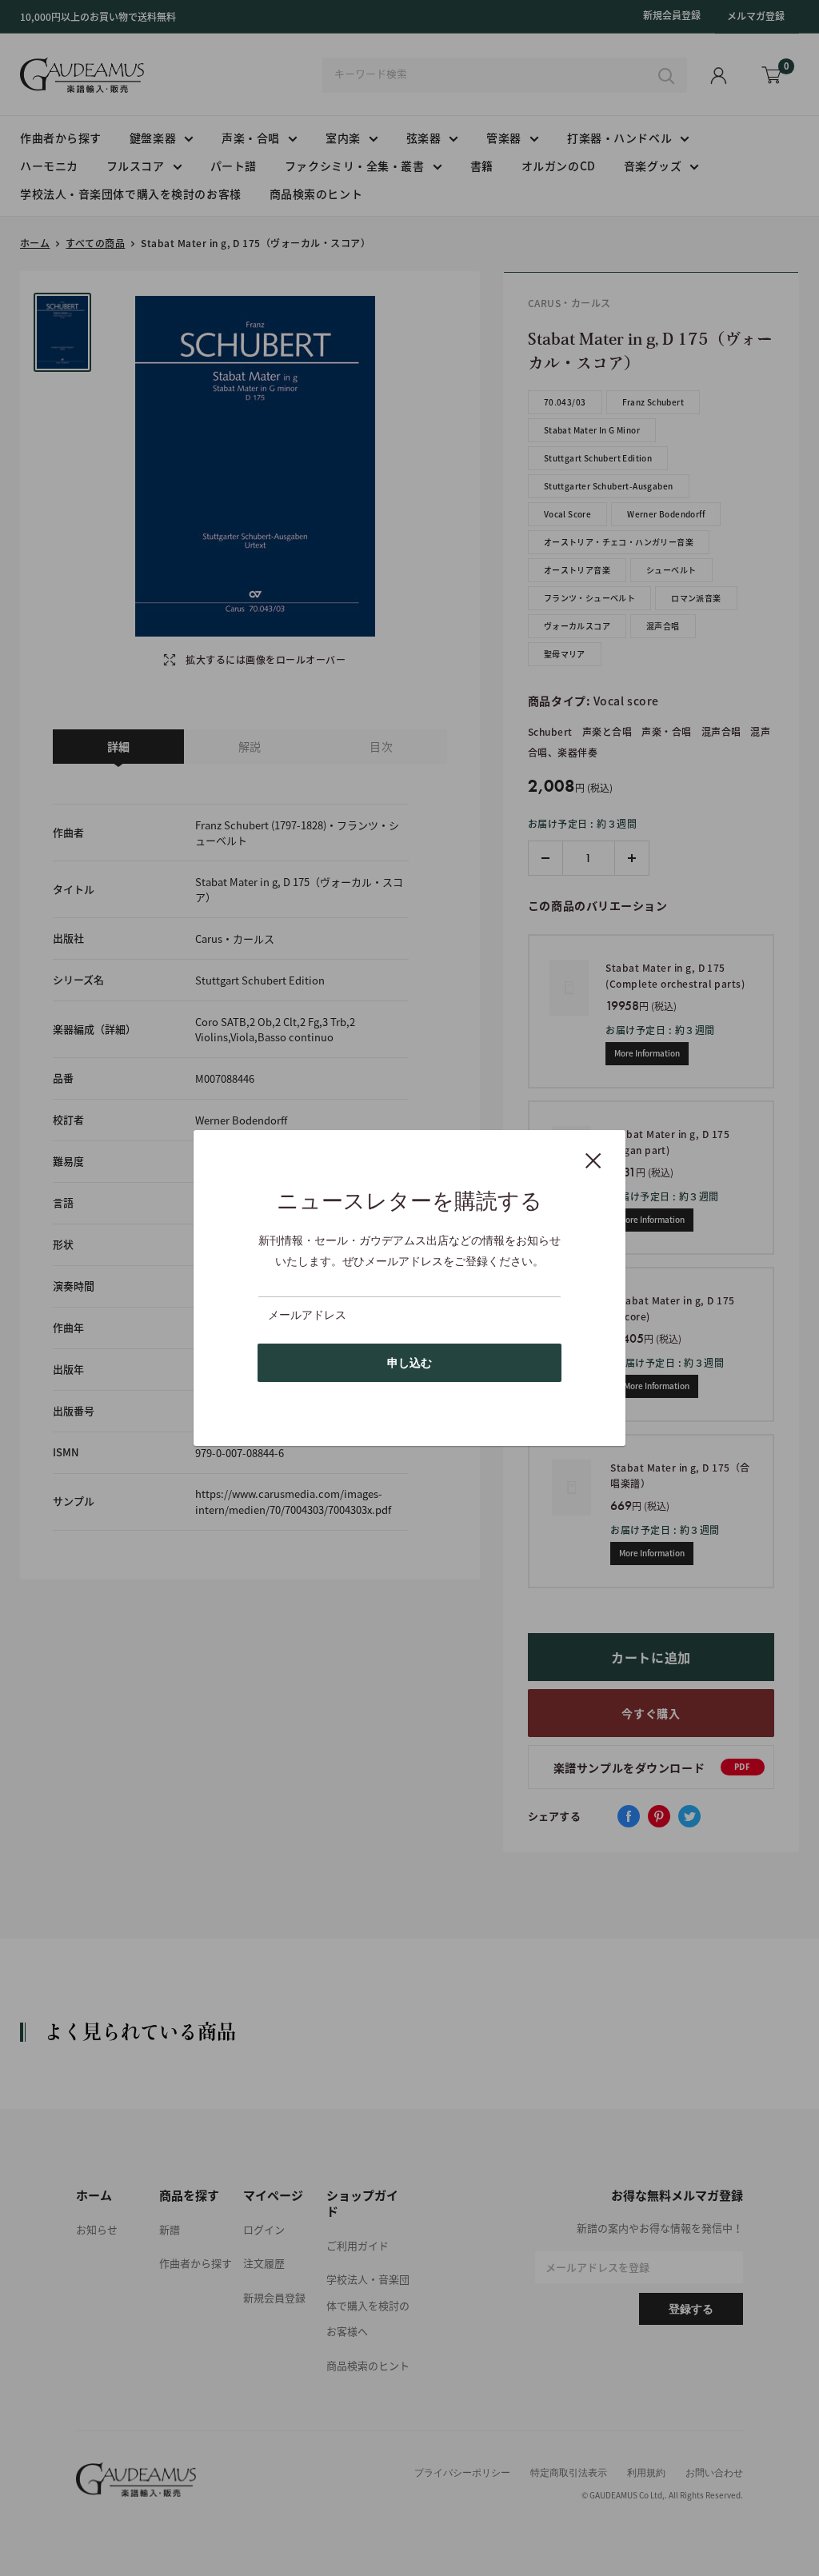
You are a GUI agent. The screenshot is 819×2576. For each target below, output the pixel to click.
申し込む (409, 1363)
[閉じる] (593, 1160)
